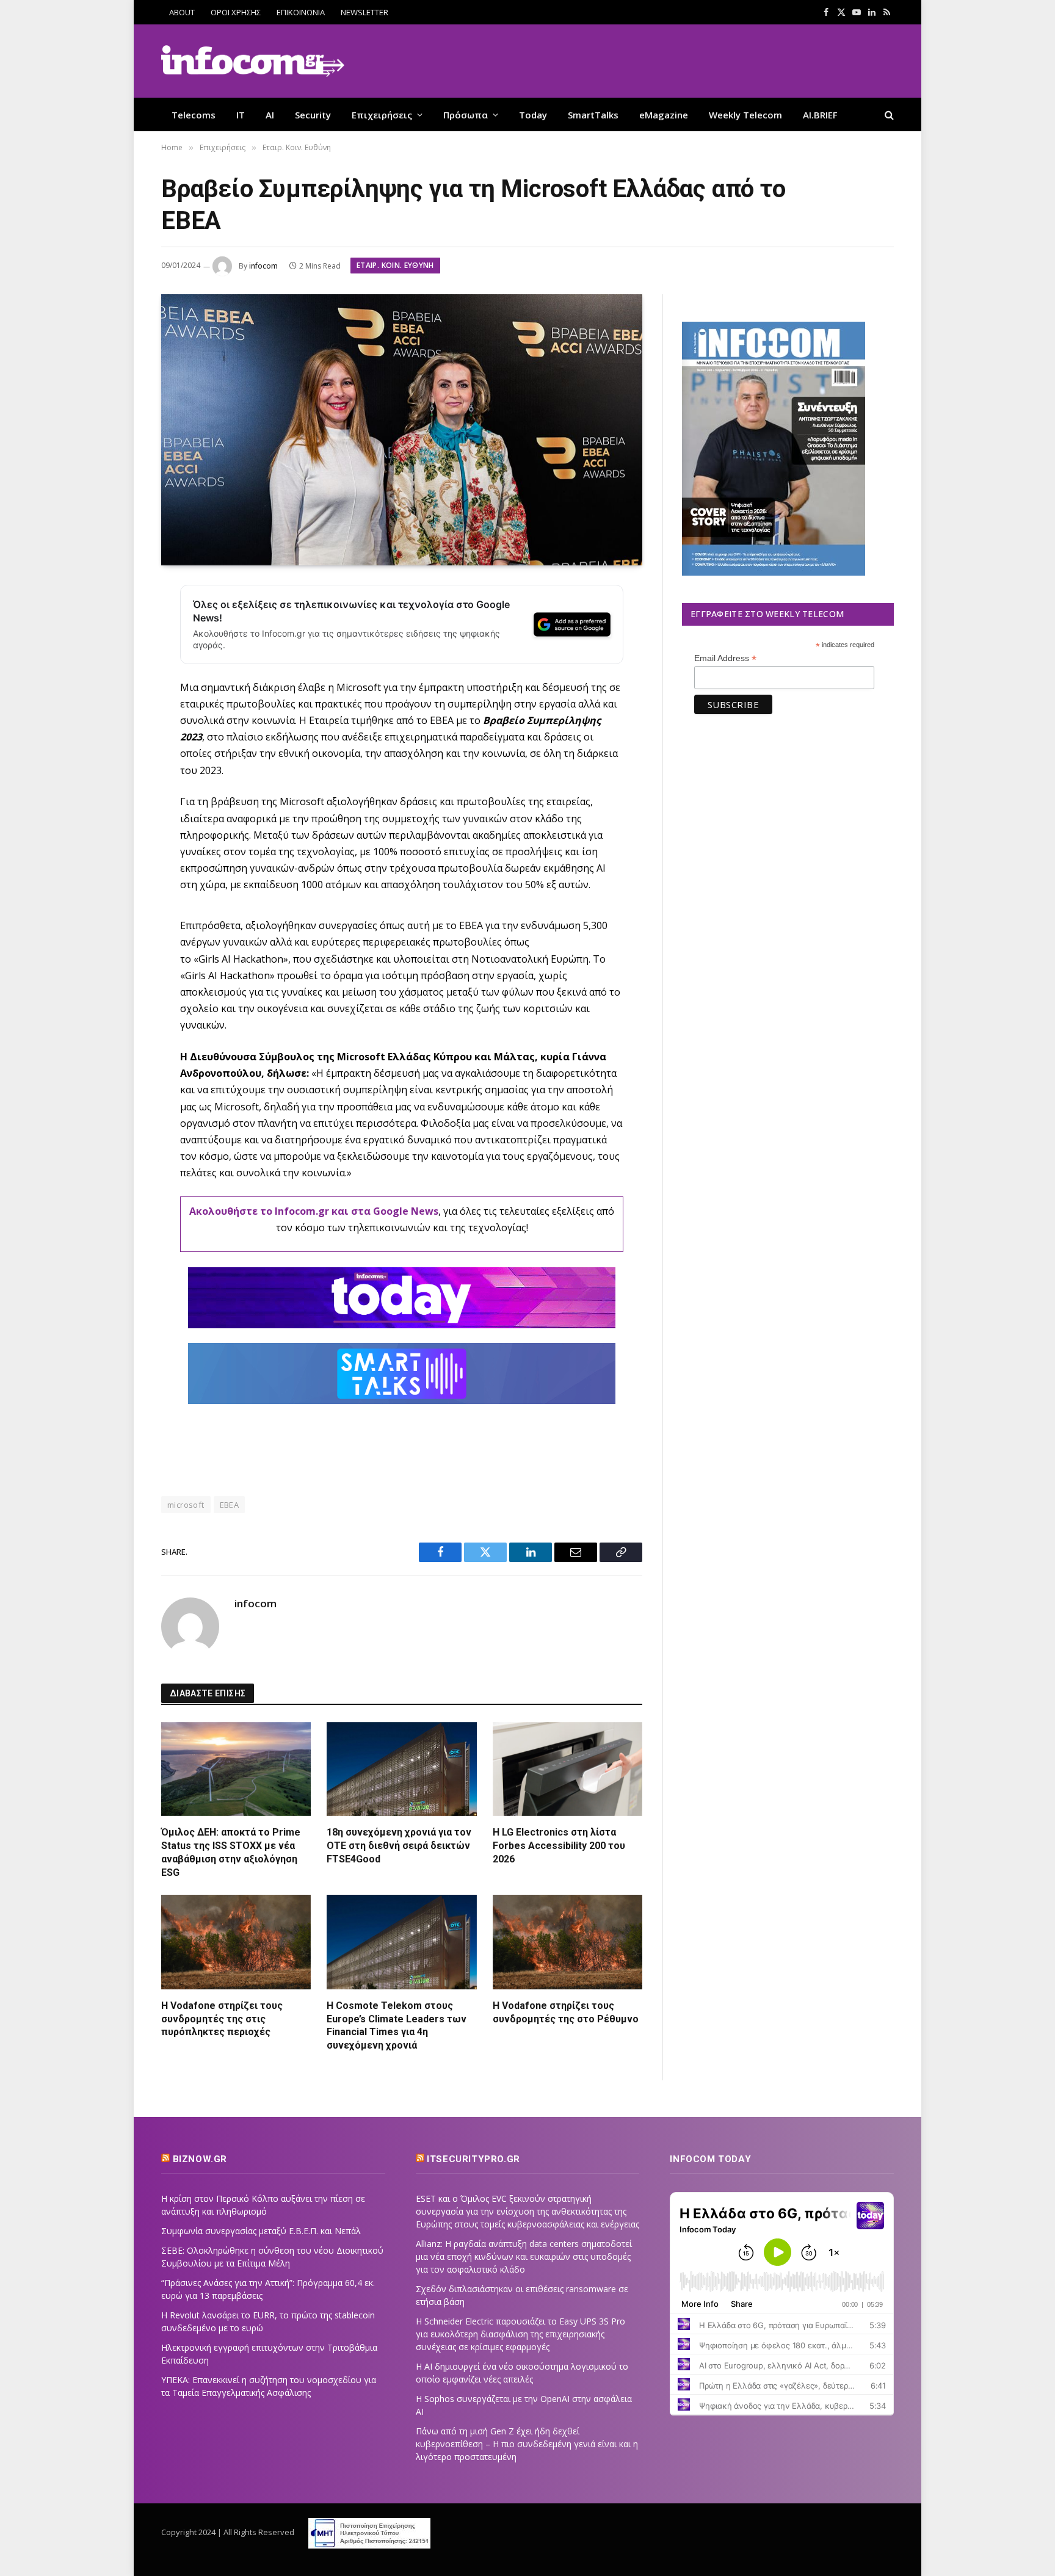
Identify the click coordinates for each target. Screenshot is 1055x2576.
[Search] (888, 114)
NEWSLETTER (364, 12)
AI (270, 115)
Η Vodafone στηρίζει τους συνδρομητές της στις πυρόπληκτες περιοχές (222, 2019)
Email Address (725, 658)
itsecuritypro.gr (473, 2159)
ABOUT (182, 12)
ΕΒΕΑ (230, 1505)
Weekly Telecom (745, 115)
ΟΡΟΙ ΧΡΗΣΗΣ (236, 12)
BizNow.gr (200, 2159)
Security (313, 115)
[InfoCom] (253, 61)
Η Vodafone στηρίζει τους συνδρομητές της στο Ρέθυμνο (566, 2012)
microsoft (186, 1505)
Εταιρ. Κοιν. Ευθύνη (395, 265)
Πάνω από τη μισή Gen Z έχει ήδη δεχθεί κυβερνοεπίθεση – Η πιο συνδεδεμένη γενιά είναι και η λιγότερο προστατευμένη (527, 2444)
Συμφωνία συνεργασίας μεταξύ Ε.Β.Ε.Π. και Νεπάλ (261, 2231)
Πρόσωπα (466, 115)
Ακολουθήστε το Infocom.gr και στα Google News (314, 1211)
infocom (263, 266)
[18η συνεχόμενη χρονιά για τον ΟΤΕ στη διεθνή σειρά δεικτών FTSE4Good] (401, 1769)
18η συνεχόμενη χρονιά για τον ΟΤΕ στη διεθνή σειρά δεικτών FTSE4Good (399, 1846)
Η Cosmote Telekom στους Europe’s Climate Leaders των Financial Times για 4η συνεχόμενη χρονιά (397, 2025)
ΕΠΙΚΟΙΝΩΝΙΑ (301, 12)
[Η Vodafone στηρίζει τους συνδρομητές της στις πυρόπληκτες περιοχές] (236, 1942)
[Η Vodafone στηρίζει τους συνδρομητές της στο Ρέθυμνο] (567, 1942)
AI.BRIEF (820, 115)
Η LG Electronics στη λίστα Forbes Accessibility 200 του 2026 (559, 1846)
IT (241, 115)
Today (533, 115)
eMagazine (664, 115)
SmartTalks (593, 115)
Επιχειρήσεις (382, 115)
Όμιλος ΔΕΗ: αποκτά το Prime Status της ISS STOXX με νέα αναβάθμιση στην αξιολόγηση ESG (231, 1852)
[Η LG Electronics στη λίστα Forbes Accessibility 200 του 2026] (567, 1769)
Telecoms (194, 115)
